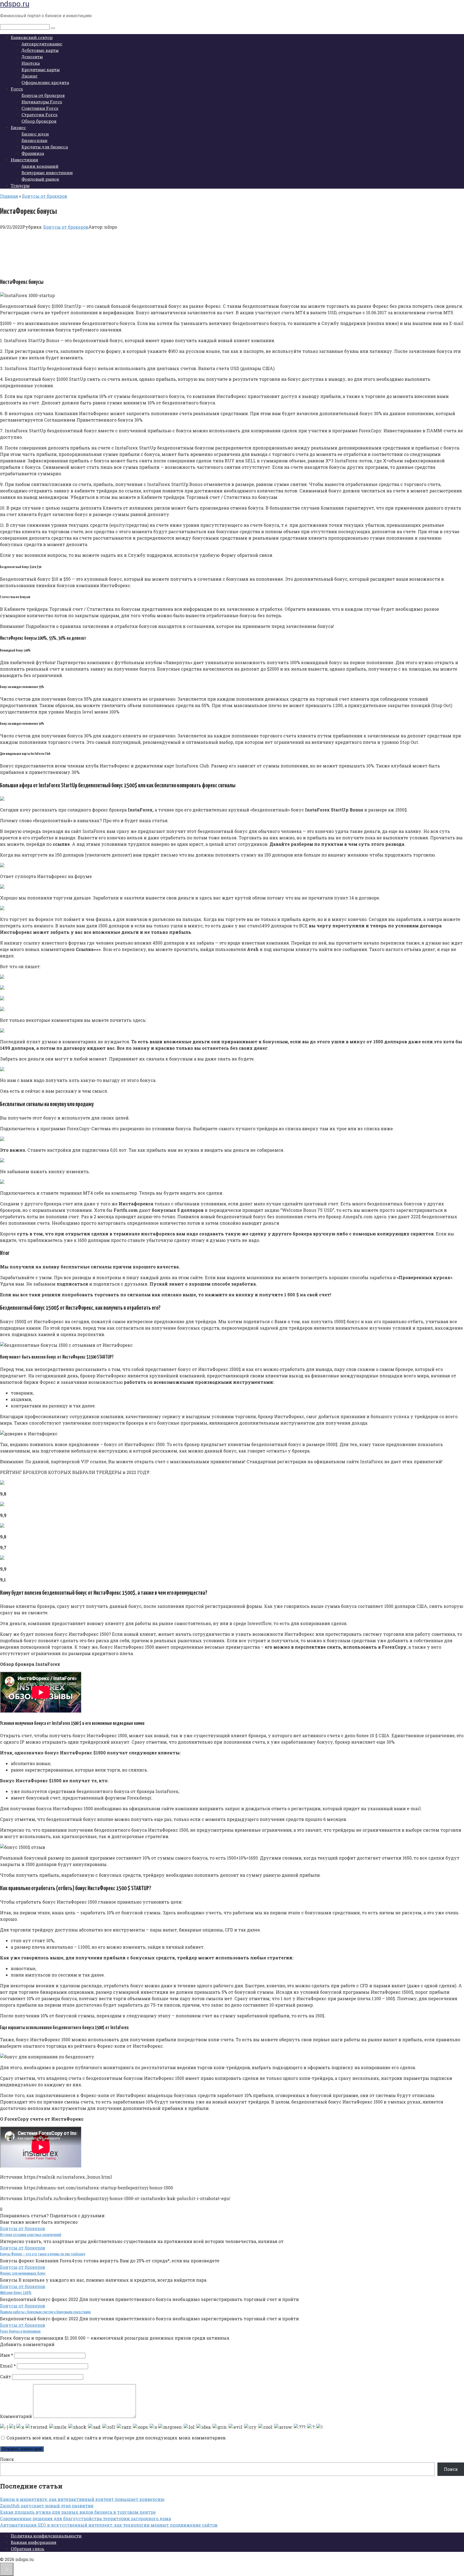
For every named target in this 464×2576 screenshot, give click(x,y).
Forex (17, 89)
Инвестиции (24, 160)
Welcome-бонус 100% (16, 2293)
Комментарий (16, 2416)
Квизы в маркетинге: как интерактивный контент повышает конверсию (82, 2499)
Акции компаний (40, 166)
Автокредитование (42, 44)
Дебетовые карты (40, 50)
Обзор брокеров (39, 121)
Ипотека (31, 63)
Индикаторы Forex (42, 102)
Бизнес (18, 127)
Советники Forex (40, 108)
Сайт (6, 2376)
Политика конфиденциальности (46, 2536)
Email (8, 2366)
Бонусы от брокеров (43, 95)
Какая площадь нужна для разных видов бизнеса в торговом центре (78, 2512)
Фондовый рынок (40, 179)
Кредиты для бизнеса (45, 147)
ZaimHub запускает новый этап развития (47, 2506)
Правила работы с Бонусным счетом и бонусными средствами (45, 2312)
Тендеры (20, 185)
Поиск (7, 2459)
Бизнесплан (34, 140)
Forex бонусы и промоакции (20, 2331)
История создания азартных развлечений (31, 2235)
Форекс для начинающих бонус (23, 2273)
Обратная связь (28, 2549)
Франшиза (33, 153)
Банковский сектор (32, 37)
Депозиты (32, 57)
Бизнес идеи (35, 134)
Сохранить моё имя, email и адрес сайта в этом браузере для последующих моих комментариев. (117, 2438)
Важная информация (34, 2542)
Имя (7, 2355)
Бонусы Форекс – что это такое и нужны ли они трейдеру (43, 2254)
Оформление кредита (45, 82)
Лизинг (30, 76)
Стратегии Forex (39, 115)
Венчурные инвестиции (47, 173)
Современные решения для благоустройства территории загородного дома (86, 2518)
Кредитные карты (41, 69)
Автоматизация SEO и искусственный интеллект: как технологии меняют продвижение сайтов (109, 2525)
